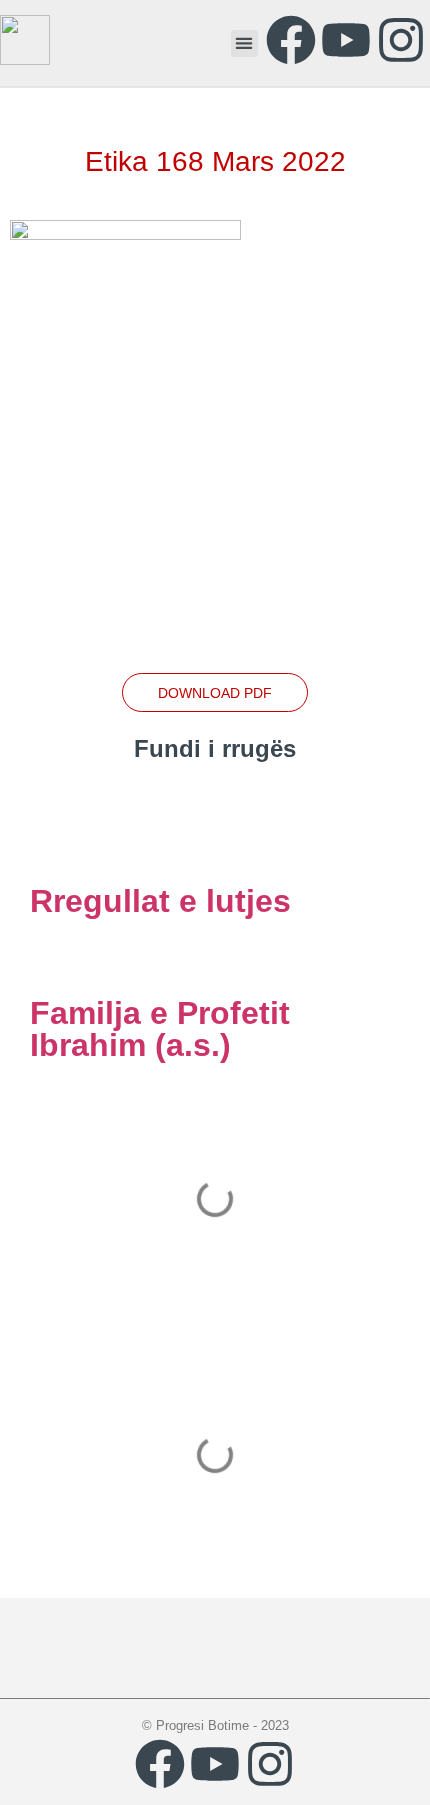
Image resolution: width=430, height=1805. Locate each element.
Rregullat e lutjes (160, 901)
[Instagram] (401, 40)
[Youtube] (346, 40)
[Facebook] (291, 40)
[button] (244, 43)
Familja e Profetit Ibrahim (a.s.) (160, 1029)
